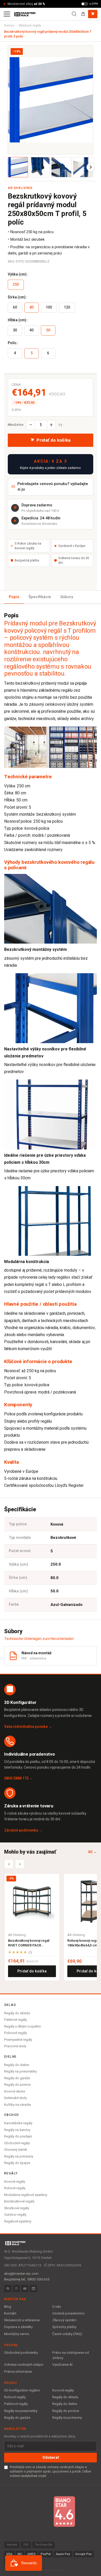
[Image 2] (40, 167)
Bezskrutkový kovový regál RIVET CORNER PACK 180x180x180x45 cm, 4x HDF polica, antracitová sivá (30, 1943)
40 (32, 330)
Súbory (67, 597)
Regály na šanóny (17, 2130)
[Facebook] (8, 2289)
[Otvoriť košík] (93, 14)
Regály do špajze (17, 2163)
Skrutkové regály (17, 2208)
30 (15, 330)
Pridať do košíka (32, 1971)
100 (49, 307)
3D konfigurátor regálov (22, 2390)
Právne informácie (18, 2372)
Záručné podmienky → (23, 1830)
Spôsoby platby (64, 2327)
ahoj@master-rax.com (21, 2274)
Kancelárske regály (18, 2123)
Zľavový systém (64, 2320)
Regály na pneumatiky (20, 2071)
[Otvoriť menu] (7, 14)
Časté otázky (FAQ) (67, 2334)
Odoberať (51, 2458)
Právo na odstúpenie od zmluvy (71, 2355)
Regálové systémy (18, 2221)
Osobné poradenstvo (68, 2313)
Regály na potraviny (19, 2156)
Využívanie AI (62, 2365)
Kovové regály (15, 2182)
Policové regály (16, 2033)
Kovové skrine (15, 2091)
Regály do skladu (17, 2013)
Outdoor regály (15, 2215)
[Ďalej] (91, 167)
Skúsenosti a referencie (22, 2320)
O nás (57, 2307)
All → (92, 1852)
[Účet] (83, 14)
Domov (9, 25)
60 (15, 307)
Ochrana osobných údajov (24, 2365)
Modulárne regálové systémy (26, 2195)
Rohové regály (15, 2188)
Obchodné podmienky (21, 2353)
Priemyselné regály (18, 2040)
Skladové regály (30, 25)
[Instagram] (16, 2289)
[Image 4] (83, 167)
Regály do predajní (18, 2136)
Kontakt (10, 2313)
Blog (8, 2307)
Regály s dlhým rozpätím (23, 2026)
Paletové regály (16, 2020)
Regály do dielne (17, 2065)
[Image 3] (61, 167)
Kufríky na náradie (17, 2105)
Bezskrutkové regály (19, 2201)
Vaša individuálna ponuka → (28, 1727)
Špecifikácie (40, 597)
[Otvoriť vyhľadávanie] (74, 14)
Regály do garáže (17, 2078)
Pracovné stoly (15, 2046)
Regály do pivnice (17, 2085)
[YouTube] (25, 2289)
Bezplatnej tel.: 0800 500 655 (27, 2279)
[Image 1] (18, 167)
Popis (14, 597)
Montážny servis (17, 2334)
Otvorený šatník (16, 2150)
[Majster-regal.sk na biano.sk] (64, 2512)
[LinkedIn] (33, 2289)
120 (67, 307)
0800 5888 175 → (19, 1778)
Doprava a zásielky (18, 2327)
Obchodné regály (17, 2143)
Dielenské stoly (15, 2098)
